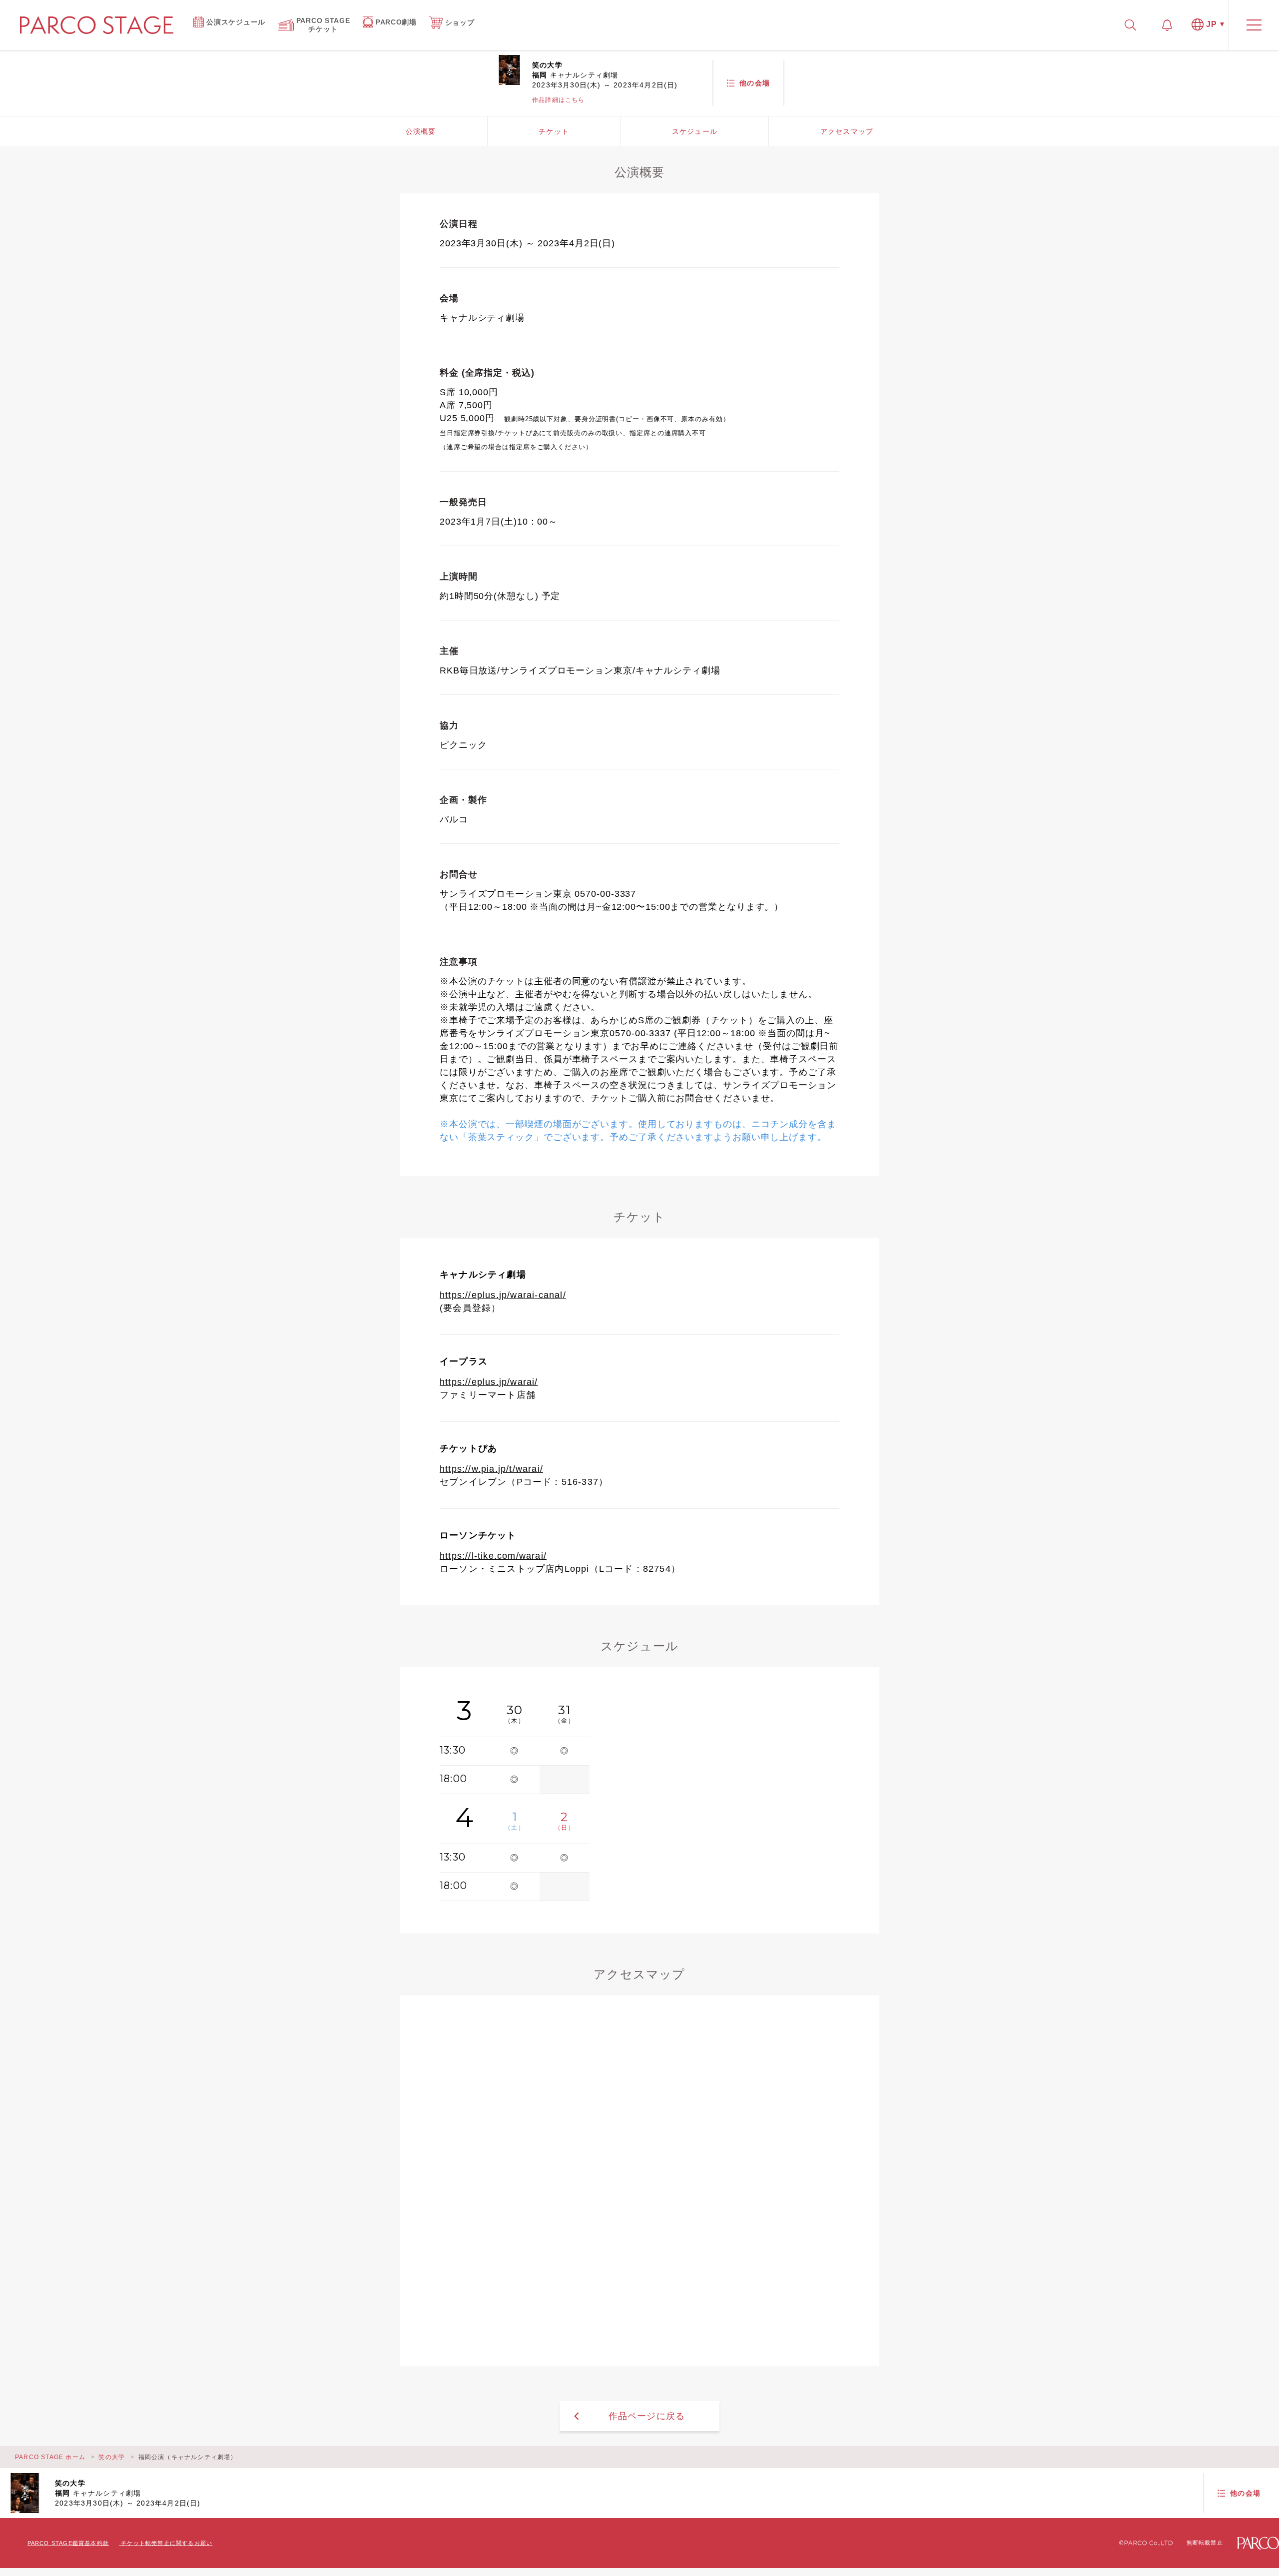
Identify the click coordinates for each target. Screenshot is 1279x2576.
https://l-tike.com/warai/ (493, 1556)
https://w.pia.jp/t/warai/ (491, 1469)
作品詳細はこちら (559, 100)
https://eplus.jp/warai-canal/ (503, 1295)
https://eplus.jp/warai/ (489, 1382)
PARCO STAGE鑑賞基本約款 (68, 2543)
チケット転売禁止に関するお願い (167, 2543)
